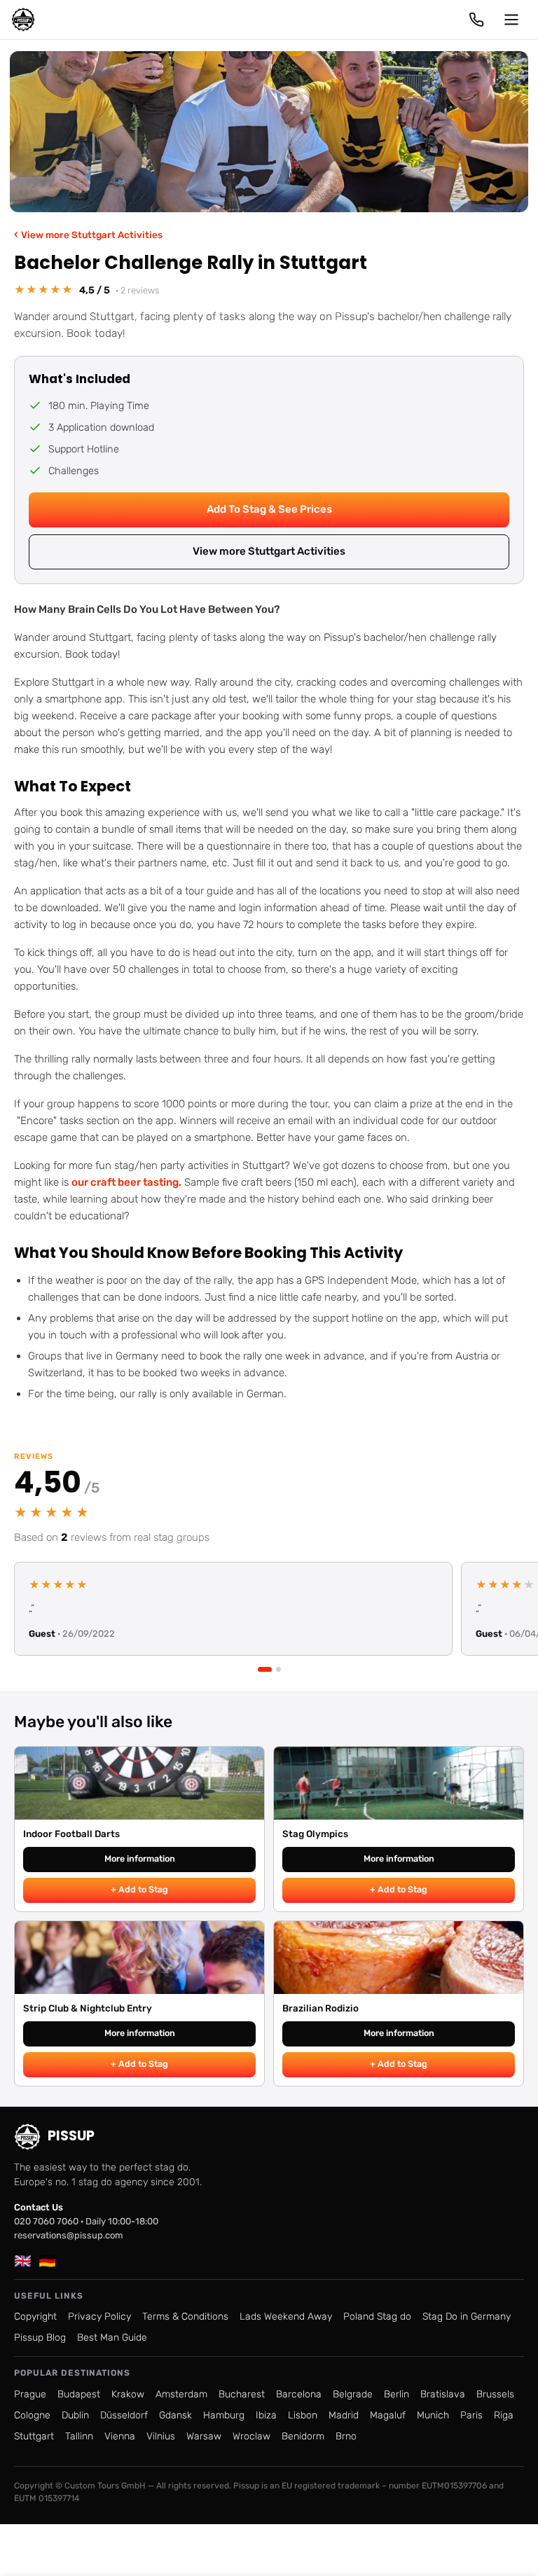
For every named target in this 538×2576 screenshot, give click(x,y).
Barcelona (299, 2394)
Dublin (75, 2415)
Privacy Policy (99, 2317)
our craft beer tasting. (126, 1182)
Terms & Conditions (185, 2317)
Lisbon (303, 2415)
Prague (30, 2394)
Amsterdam (181, 2394)
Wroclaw (251, 2436)
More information (140, 1858)
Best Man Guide (112, 2338)
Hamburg (224, 2415)
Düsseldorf (124, 2415)
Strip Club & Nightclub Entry (88, 2008)
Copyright (35, 2317)
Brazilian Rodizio (320, 2008)
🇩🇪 (47, 2261)
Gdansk (175, 2415)
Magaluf (388, 2415)
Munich (433, 2415)
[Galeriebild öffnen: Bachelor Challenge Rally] (269, 132)
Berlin (396, 2394)
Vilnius (161, 2436)
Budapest (79, 2394)
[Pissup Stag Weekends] (23, 20)
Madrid (344, 2415)
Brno (346, 2436)
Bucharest (242, 2394)
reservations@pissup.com (69, 2235)
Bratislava (443, 2394)
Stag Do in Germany (467, 2317)
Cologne (32, 2415)
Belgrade (353, 2394)
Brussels (495, 2394)
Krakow (128, 2394)
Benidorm (303, 2436)
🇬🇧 (23, 2261)
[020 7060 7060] (476, 20)
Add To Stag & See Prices (269, 509)
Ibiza (266, 2415)
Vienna (120, 2436)
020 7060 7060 (46, 2221)
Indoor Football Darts (71, 1834)
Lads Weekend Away (286, 2317)
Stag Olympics (315, 1834)
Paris (471, 2415)
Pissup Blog (40, 2338)
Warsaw (204, 2436)
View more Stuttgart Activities (88, 234)
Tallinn (79, 2436)
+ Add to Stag (139, 1889)
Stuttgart (34, 2436)
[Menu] (511, 20)
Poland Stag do (377, 2317)
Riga (504, 2415)
